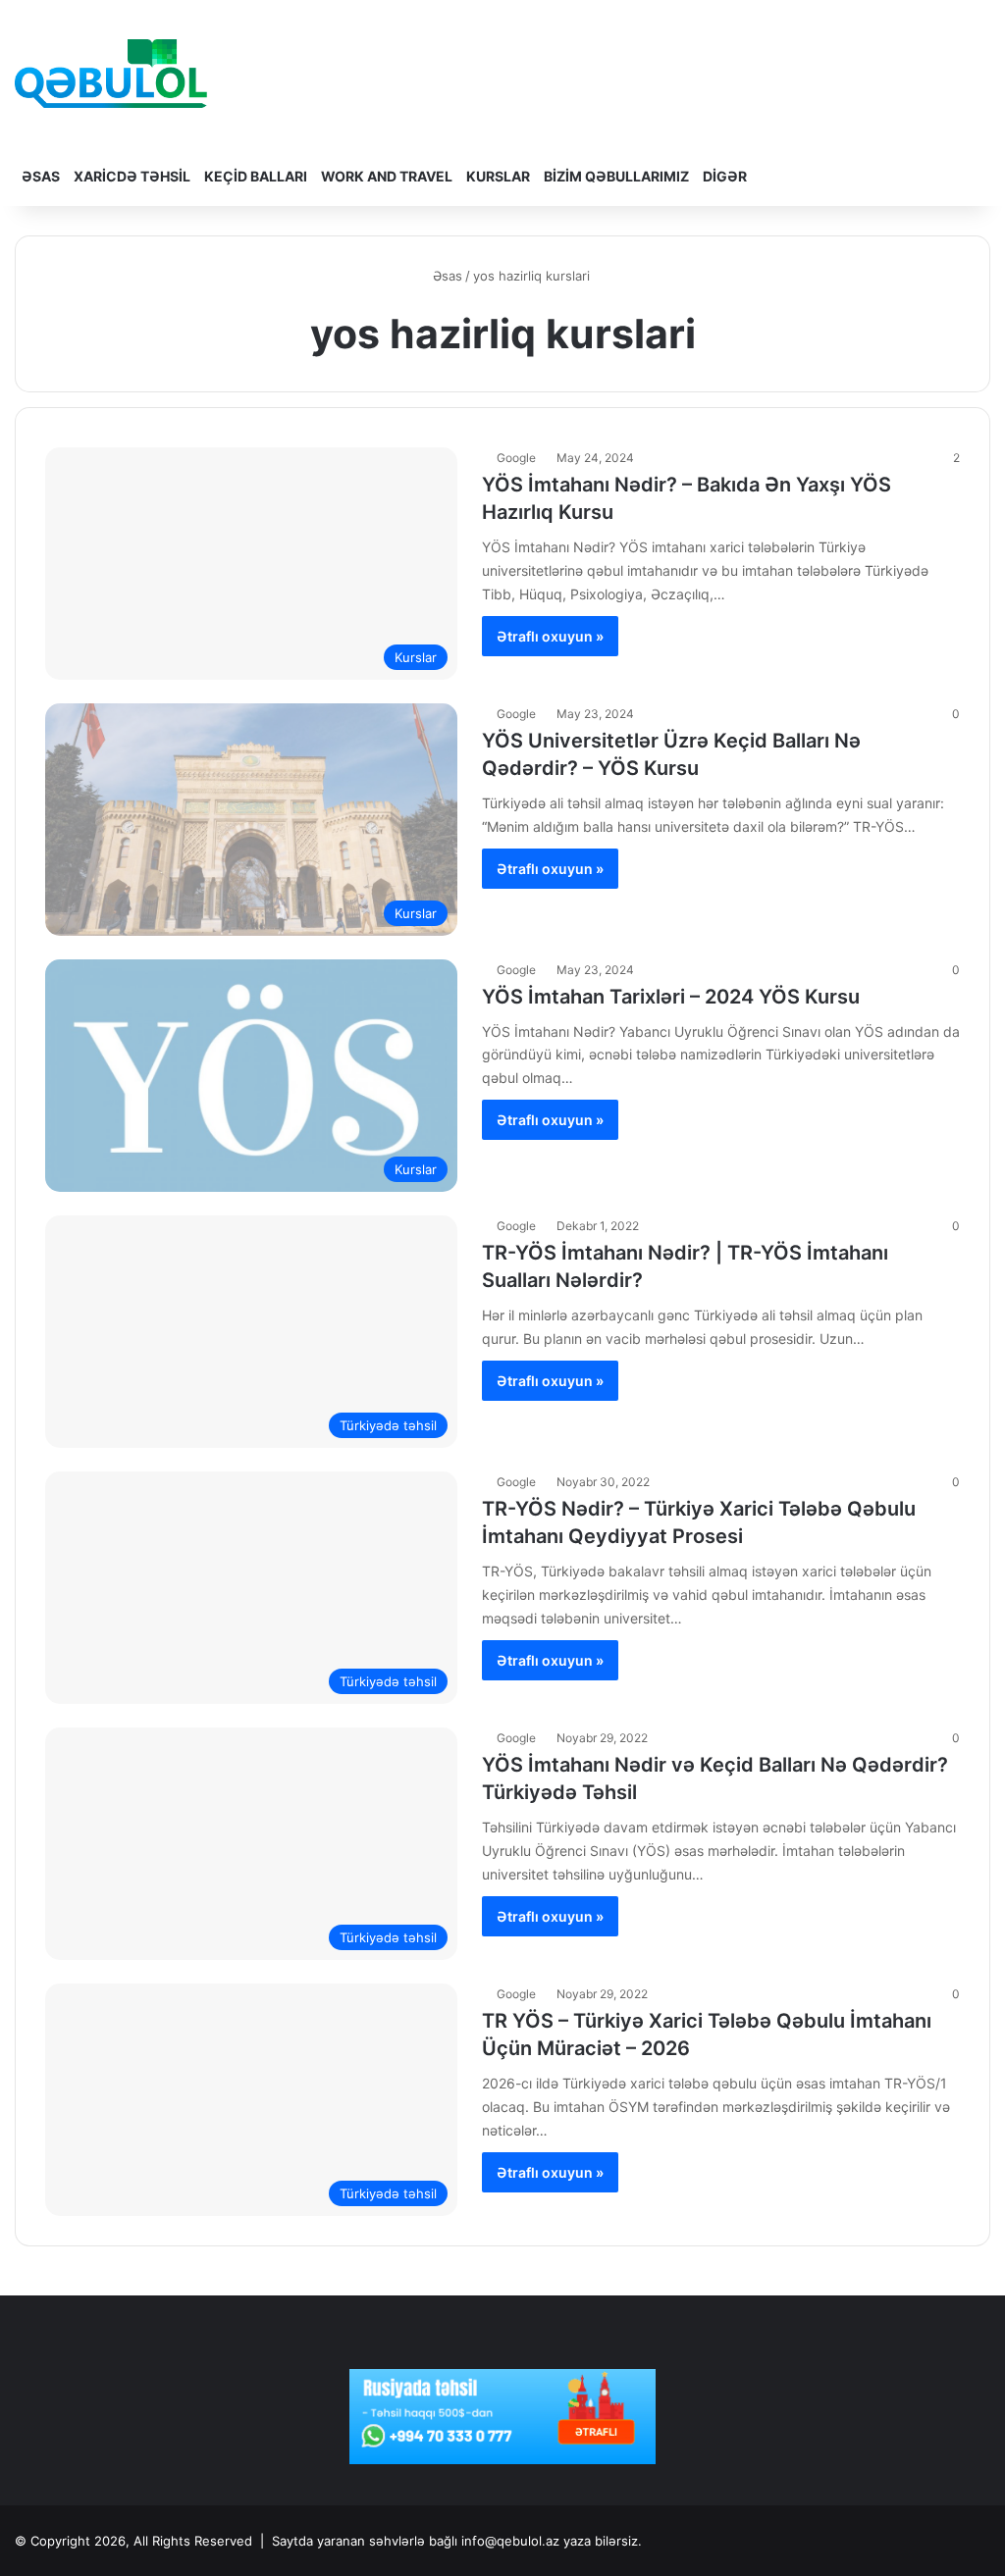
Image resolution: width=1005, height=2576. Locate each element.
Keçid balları (256, 176)
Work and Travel (387, 176)
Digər (725, 176)
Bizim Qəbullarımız (616, 176)
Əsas (41, 176)
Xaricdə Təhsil (132, 176)
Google (516, 458)
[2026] (111, 74)
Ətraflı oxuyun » (550, 636)
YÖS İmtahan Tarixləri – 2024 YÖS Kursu (671, 997)
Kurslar (498, 176)
